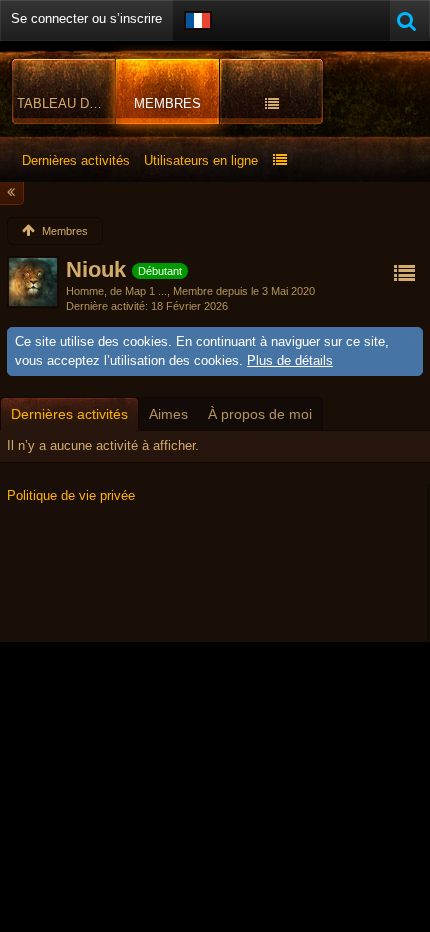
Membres (167, 103)
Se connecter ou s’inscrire (86, 18)
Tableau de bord (66, 103)
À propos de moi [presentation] (260, 414)
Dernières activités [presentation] (69, 414)
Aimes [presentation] (168, 414)
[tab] (69, 414)
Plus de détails (290, 360)
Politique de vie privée (71, 495)
